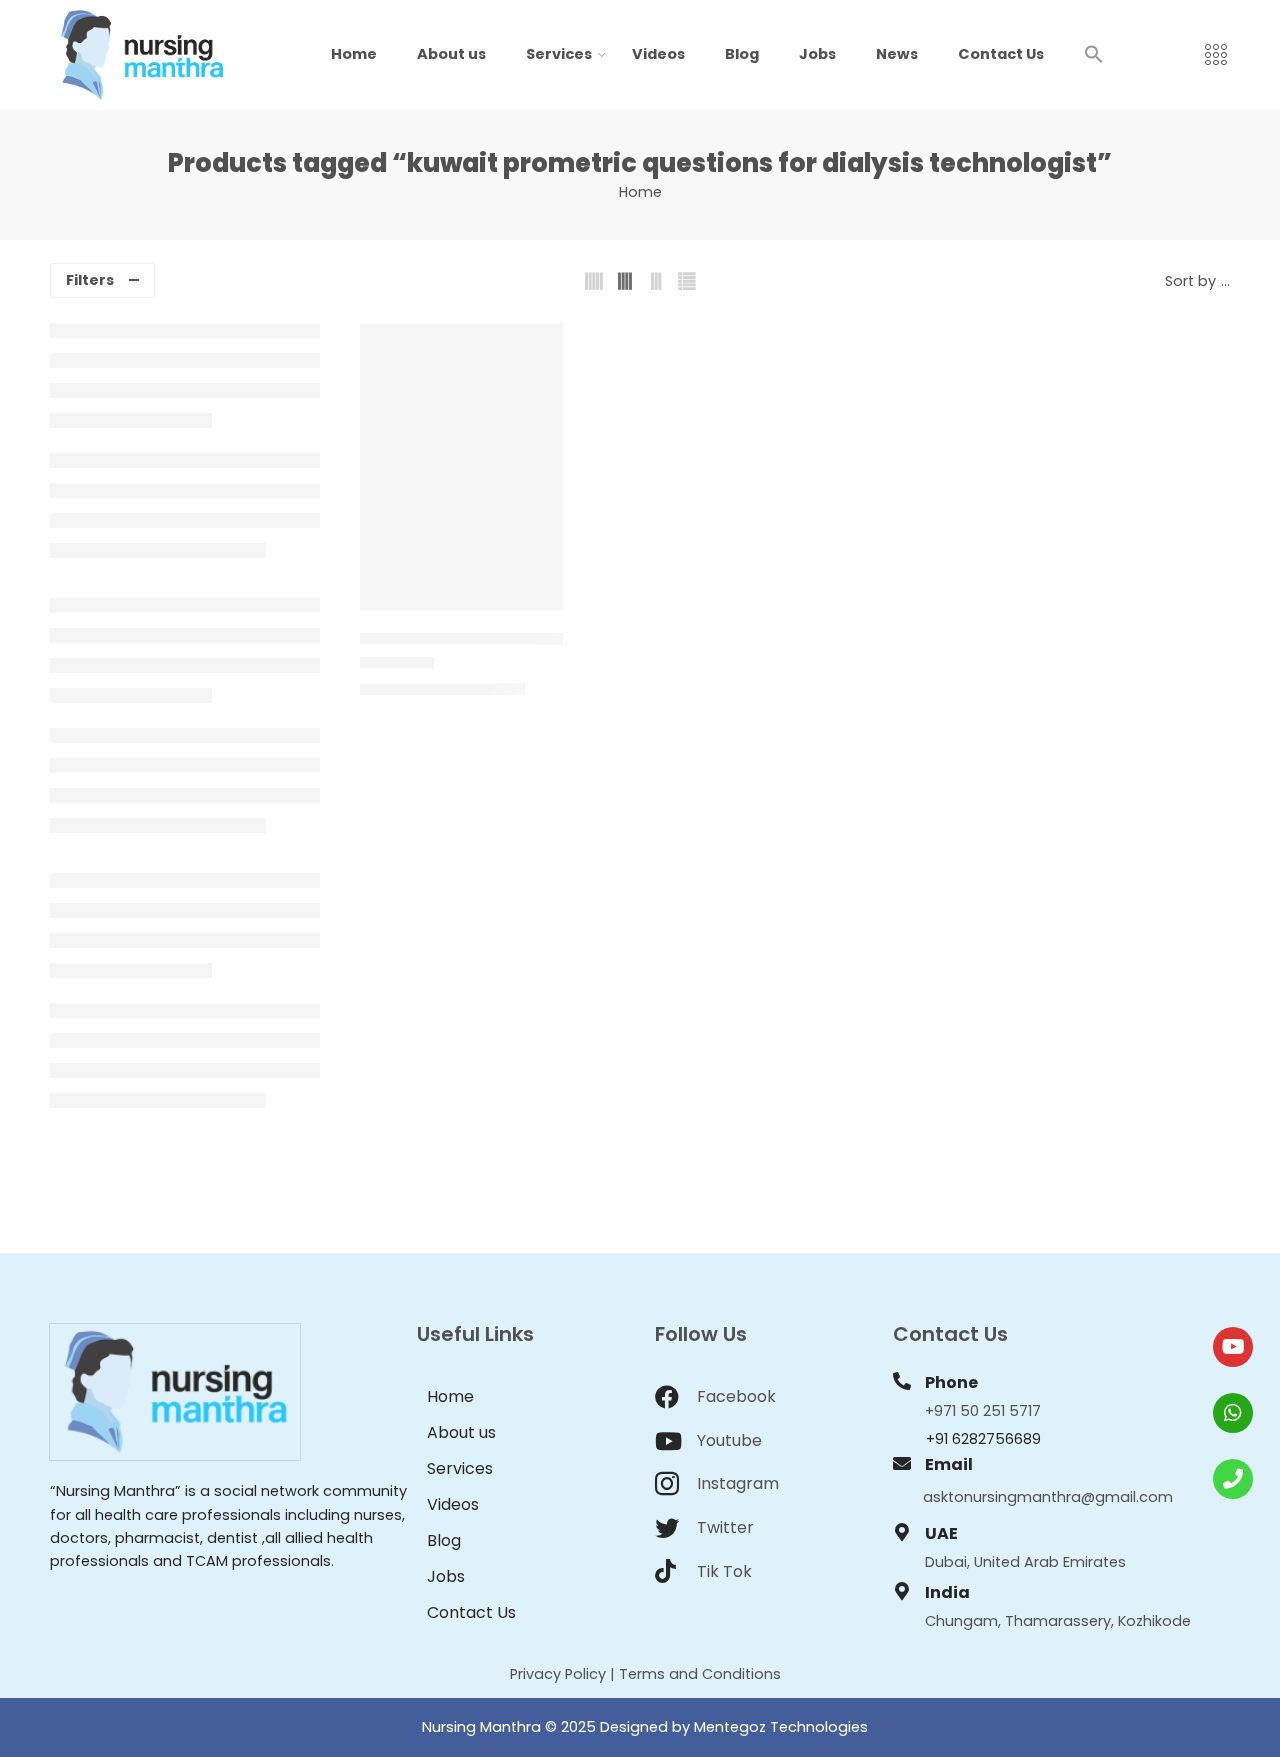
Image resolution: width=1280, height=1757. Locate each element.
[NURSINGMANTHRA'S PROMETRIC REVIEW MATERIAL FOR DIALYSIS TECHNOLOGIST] (461, 466)
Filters (90, 280)
